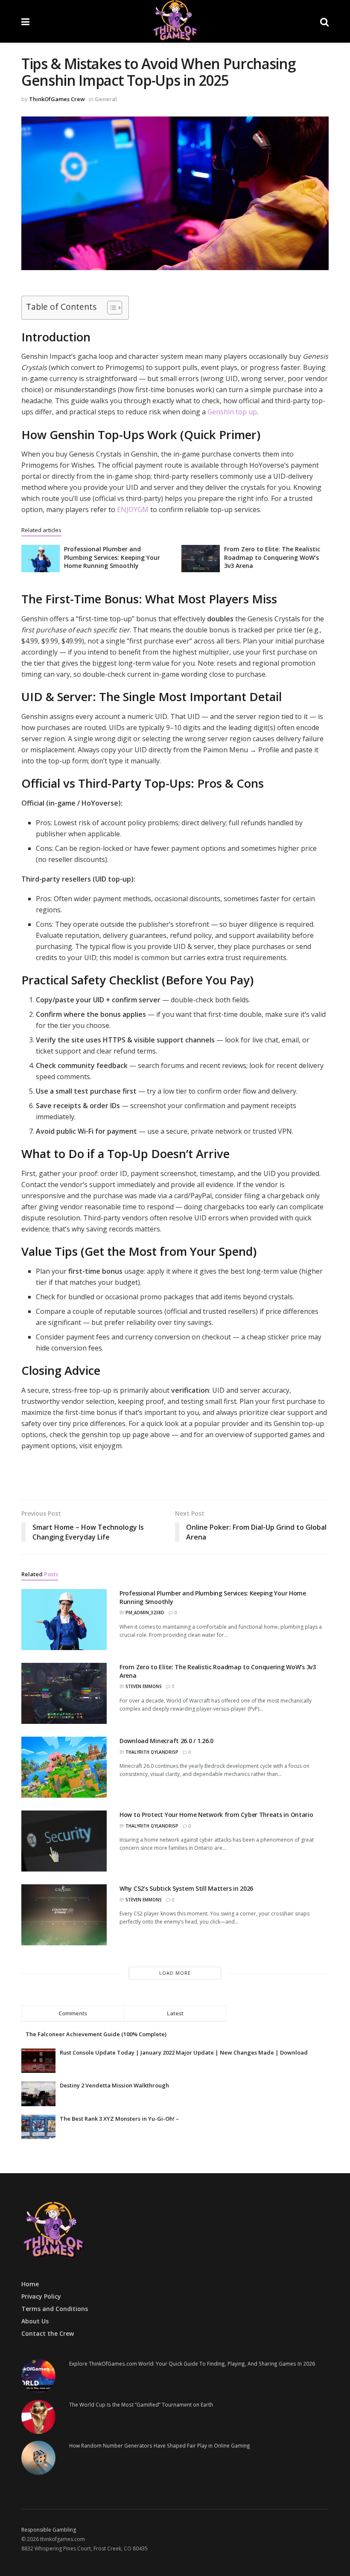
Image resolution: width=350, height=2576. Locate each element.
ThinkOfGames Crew (57, 99)
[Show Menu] (25, 21)
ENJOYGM (133, 509)
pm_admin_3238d (145, 1613)
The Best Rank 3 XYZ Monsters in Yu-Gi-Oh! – (119, 2119)
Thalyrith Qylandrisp (152, 1752)
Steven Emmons (144, 1686)
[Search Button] (324, 21)
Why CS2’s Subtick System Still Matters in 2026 (186, 1888)
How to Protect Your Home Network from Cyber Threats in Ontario (216, 1815)
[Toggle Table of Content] (110, 308)
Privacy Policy (41, 2296)
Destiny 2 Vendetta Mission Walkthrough (114, 2085)
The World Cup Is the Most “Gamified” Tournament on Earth (141, 2404)
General (106, 99)
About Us (35, 2321)
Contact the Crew (48, 2333)
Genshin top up (232, 412)
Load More (175, 1973)
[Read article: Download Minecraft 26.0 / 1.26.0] (64, 1767)
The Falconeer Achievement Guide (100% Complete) (96, 2034)
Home (30, 2284)
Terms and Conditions (55, 2309)
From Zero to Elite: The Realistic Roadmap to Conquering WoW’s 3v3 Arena (272, 557)
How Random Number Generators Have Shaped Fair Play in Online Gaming (160, 2445)
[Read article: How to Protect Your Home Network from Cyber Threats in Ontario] (64, 1841)
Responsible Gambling (49, 2529)
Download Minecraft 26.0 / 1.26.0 (166, 1741)
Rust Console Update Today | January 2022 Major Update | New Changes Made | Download (184, 2052)
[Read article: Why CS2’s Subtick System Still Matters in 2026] (64, 1915)
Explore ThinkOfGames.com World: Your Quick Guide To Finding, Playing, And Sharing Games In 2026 (192, 2364)
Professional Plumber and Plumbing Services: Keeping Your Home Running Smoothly (112, 557)
